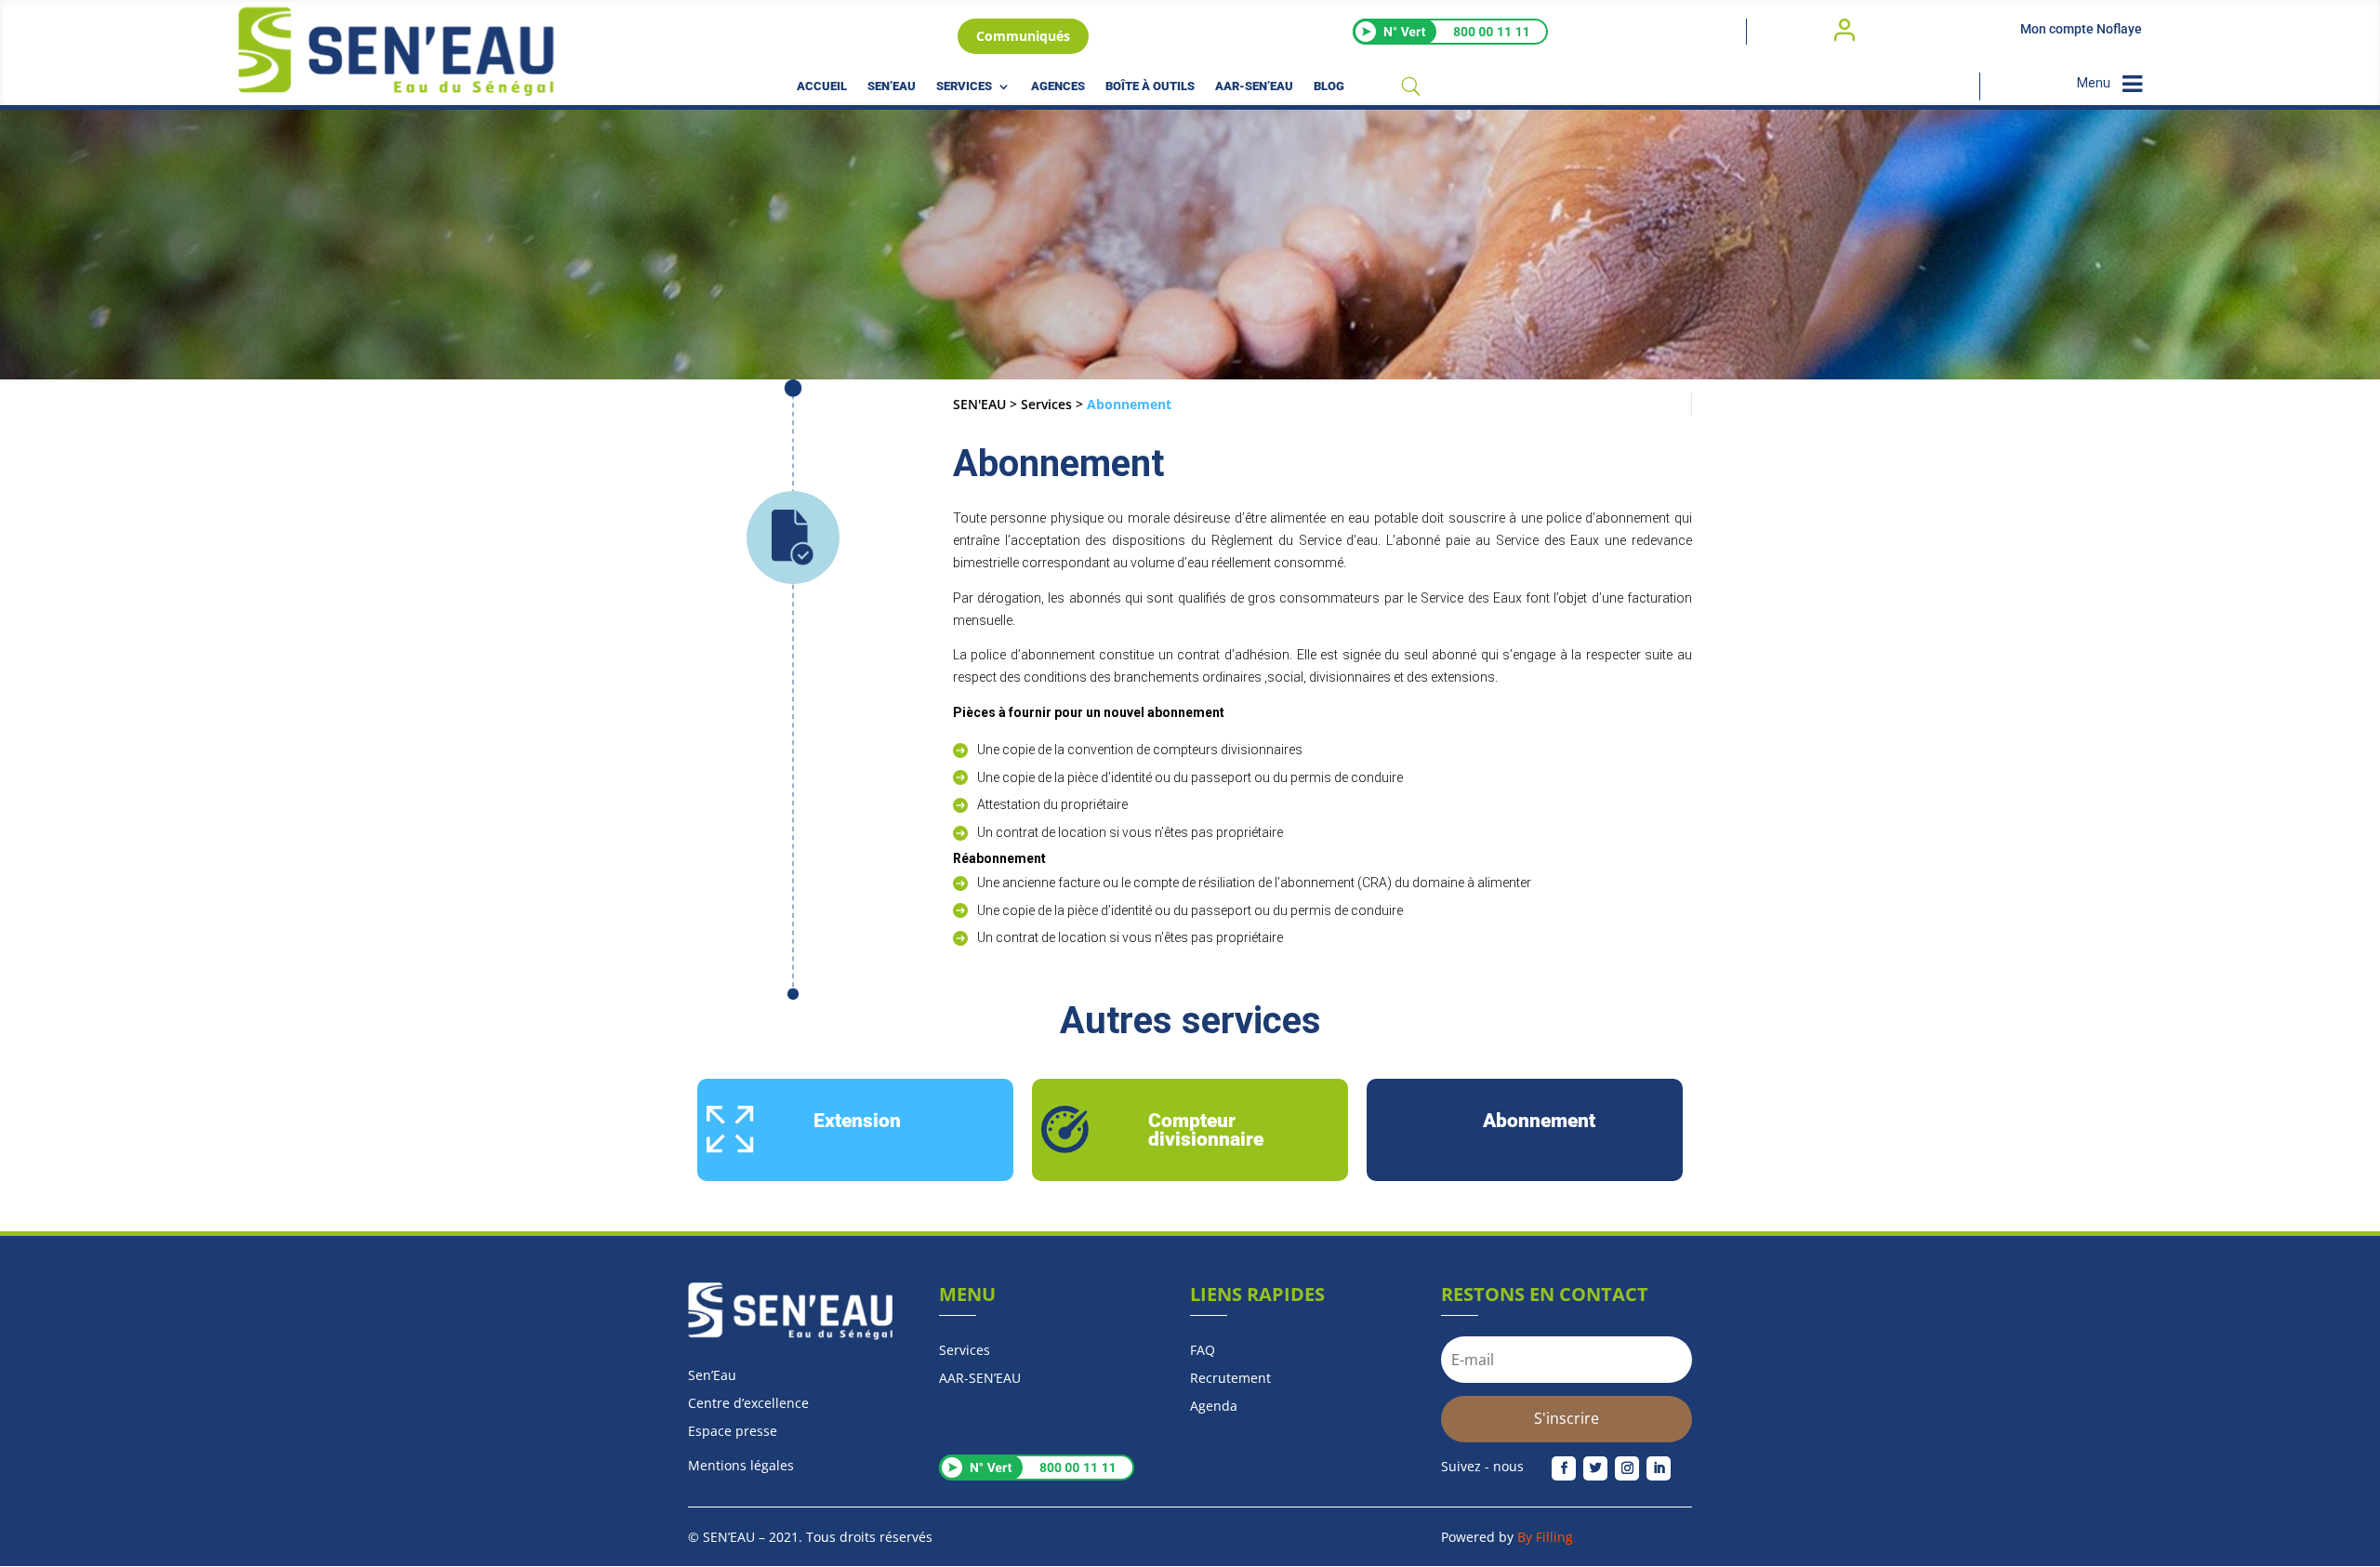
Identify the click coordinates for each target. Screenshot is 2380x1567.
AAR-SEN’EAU (1254, 86)
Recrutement (1230, 1379)
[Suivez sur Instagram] (1627, 1468)
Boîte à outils (1150, 86)
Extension (857, 1122)
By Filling (1545, 1537)
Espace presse (733, 1432)
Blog (1329, 86)
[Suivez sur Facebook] (1564, 1468)
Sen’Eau (892, 86)
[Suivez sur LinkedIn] (1659, 1468)
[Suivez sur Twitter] (1595, 1468)
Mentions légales (741, 1465)
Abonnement (1539, 1122)
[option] (855, 1130)
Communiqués (1023, 36)
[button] (655, 1130)
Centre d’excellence (748, 1404)
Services (964, 86)
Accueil (822, 86)
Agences (1058, 86)
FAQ (1203, 1351)
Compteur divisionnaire (1206, 1130)
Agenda (1214, 1407)
